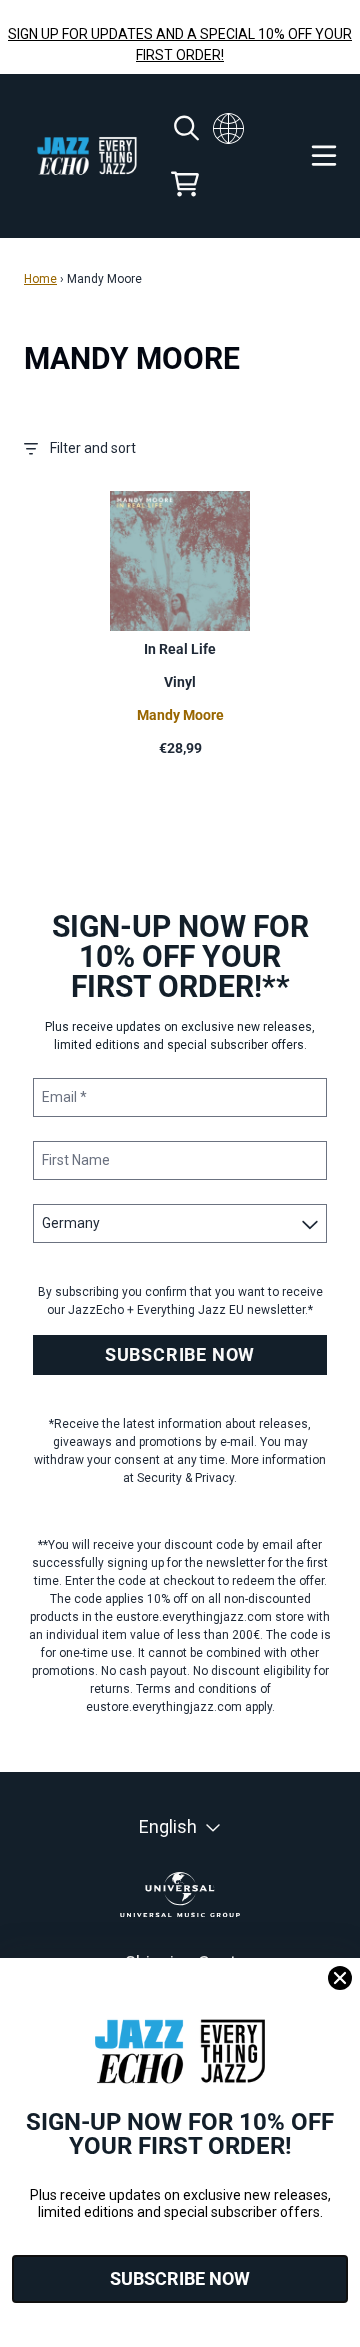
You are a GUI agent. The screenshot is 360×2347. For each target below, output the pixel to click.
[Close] (340, 1978)
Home (40, 279)
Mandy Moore (180, 715)
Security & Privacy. (187, 1478)
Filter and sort (93, 448)
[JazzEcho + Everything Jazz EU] (87, 156)
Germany (229, 128)
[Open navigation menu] (324, 156)
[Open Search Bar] (185, 128)
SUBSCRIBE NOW (180, 1354)
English (168, 1826)
